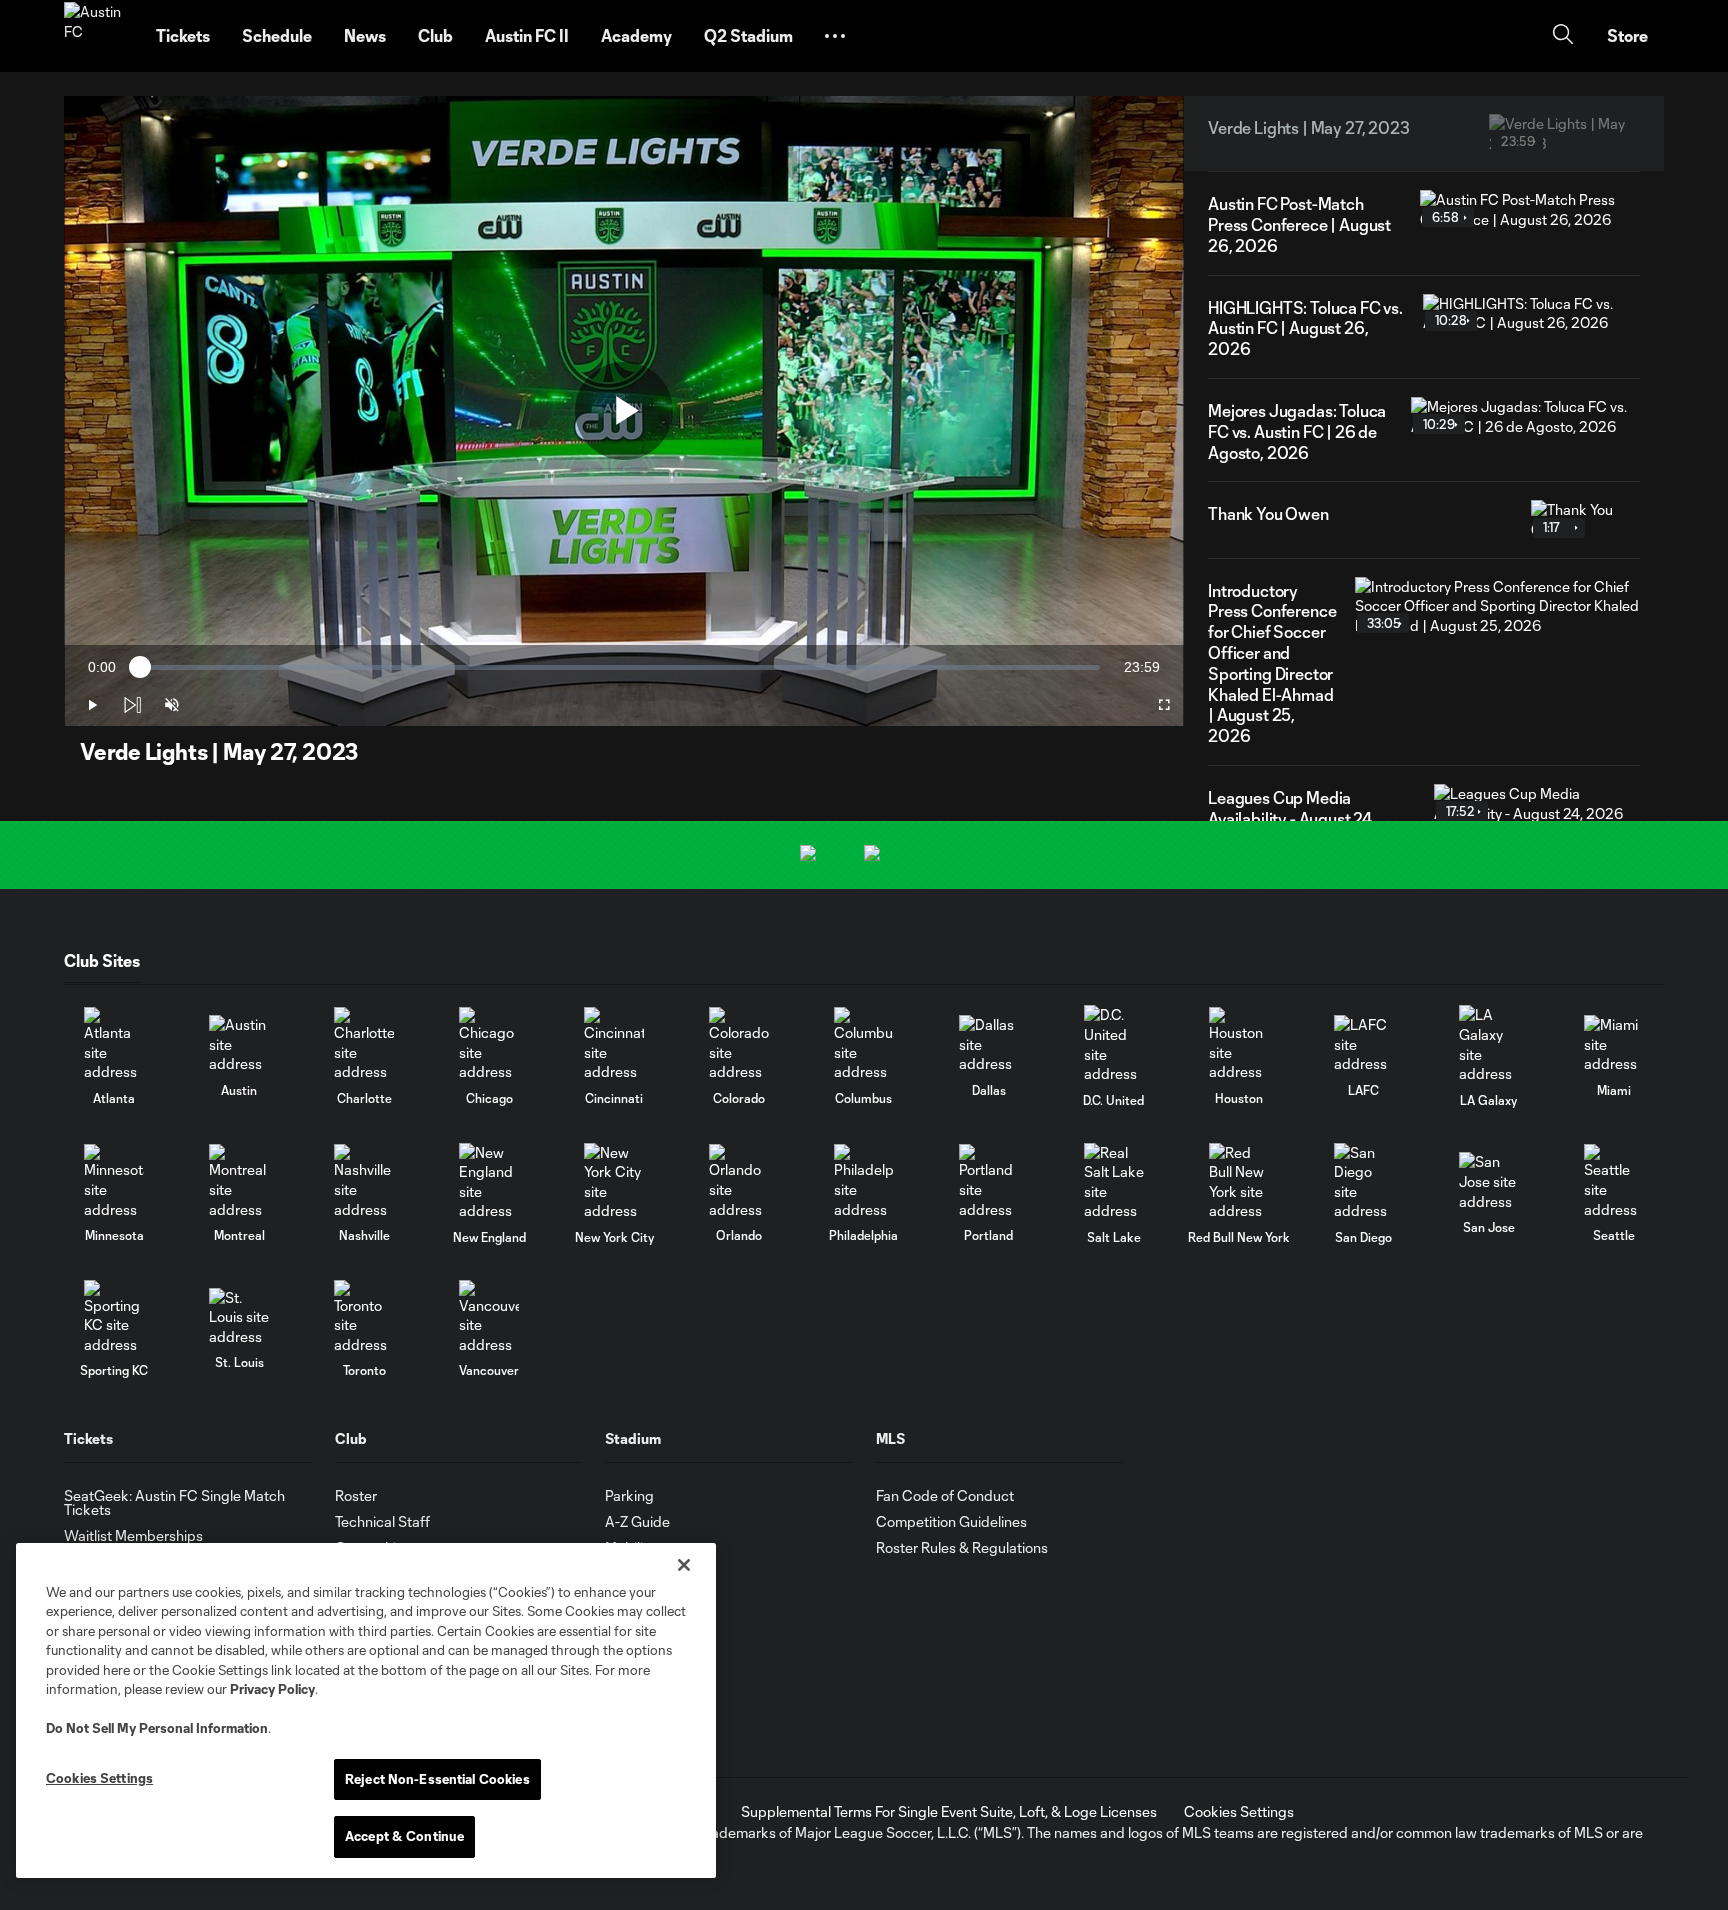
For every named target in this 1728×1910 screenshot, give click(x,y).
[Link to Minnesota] (114, 1181)
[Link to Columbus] (864, 1044)
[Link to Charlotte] (364, 1044)
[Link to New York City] (614, 1182)
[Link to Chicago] (489, 1044)
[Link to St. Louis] (239, 1317)
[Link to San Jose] (1489, 1181)
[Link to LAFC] (1364, 1044)
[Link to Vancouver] (489, 1317)
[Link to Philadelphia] (864, 1181)
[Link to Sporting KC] (114, 1317)
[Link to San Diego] (1364, 1182)
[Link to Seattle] (1614, 1181)
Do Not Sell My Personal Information (157, 1728)
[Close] (684, 1565)
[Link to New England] (489, 1182)
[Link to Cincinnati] (614, 1044)
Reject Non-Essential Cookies (437, 1779)
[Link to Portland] (989, 1181)
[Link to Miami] (1614, 1044)
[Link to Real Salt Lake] (1114, 1182)
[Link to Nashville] (364, 1181)
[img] (132, 705)
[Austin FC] (98, 36)
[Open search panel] (1563, 36)
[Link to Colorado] (739, 1044)
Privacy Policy (272, 1689)
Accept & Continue (404, 1836)
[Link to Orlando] (739, 1181)
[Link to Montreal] (239, 1181)
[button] (835, 36)
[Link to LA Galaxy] (1489, 1044)
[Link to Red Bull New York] (1239, 1182)
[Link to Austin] (239, 1044)
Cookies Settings (1239, 1811)
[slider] (620, 667)
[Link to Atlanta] (114, 1044)
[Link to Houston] (1239, 1044)
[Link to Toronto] (364, 1317)
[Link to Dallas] (989, 1044)
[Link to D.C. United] (1114, 1044)
